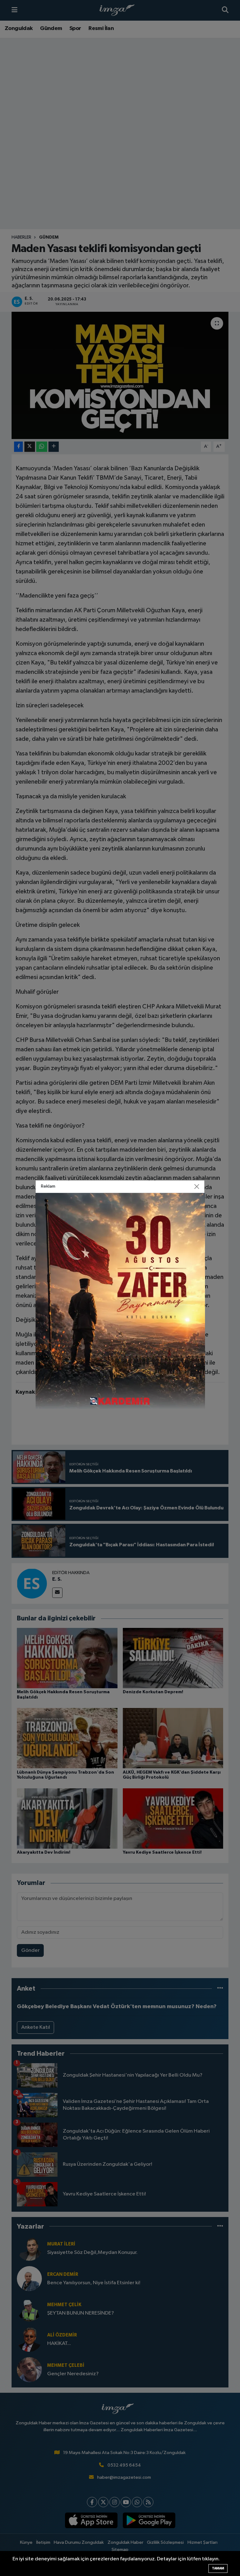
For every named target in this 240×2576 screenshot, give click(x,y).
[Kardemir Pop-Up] (120, 1301)
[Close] (197, 1187)
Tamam (218, 2568)
